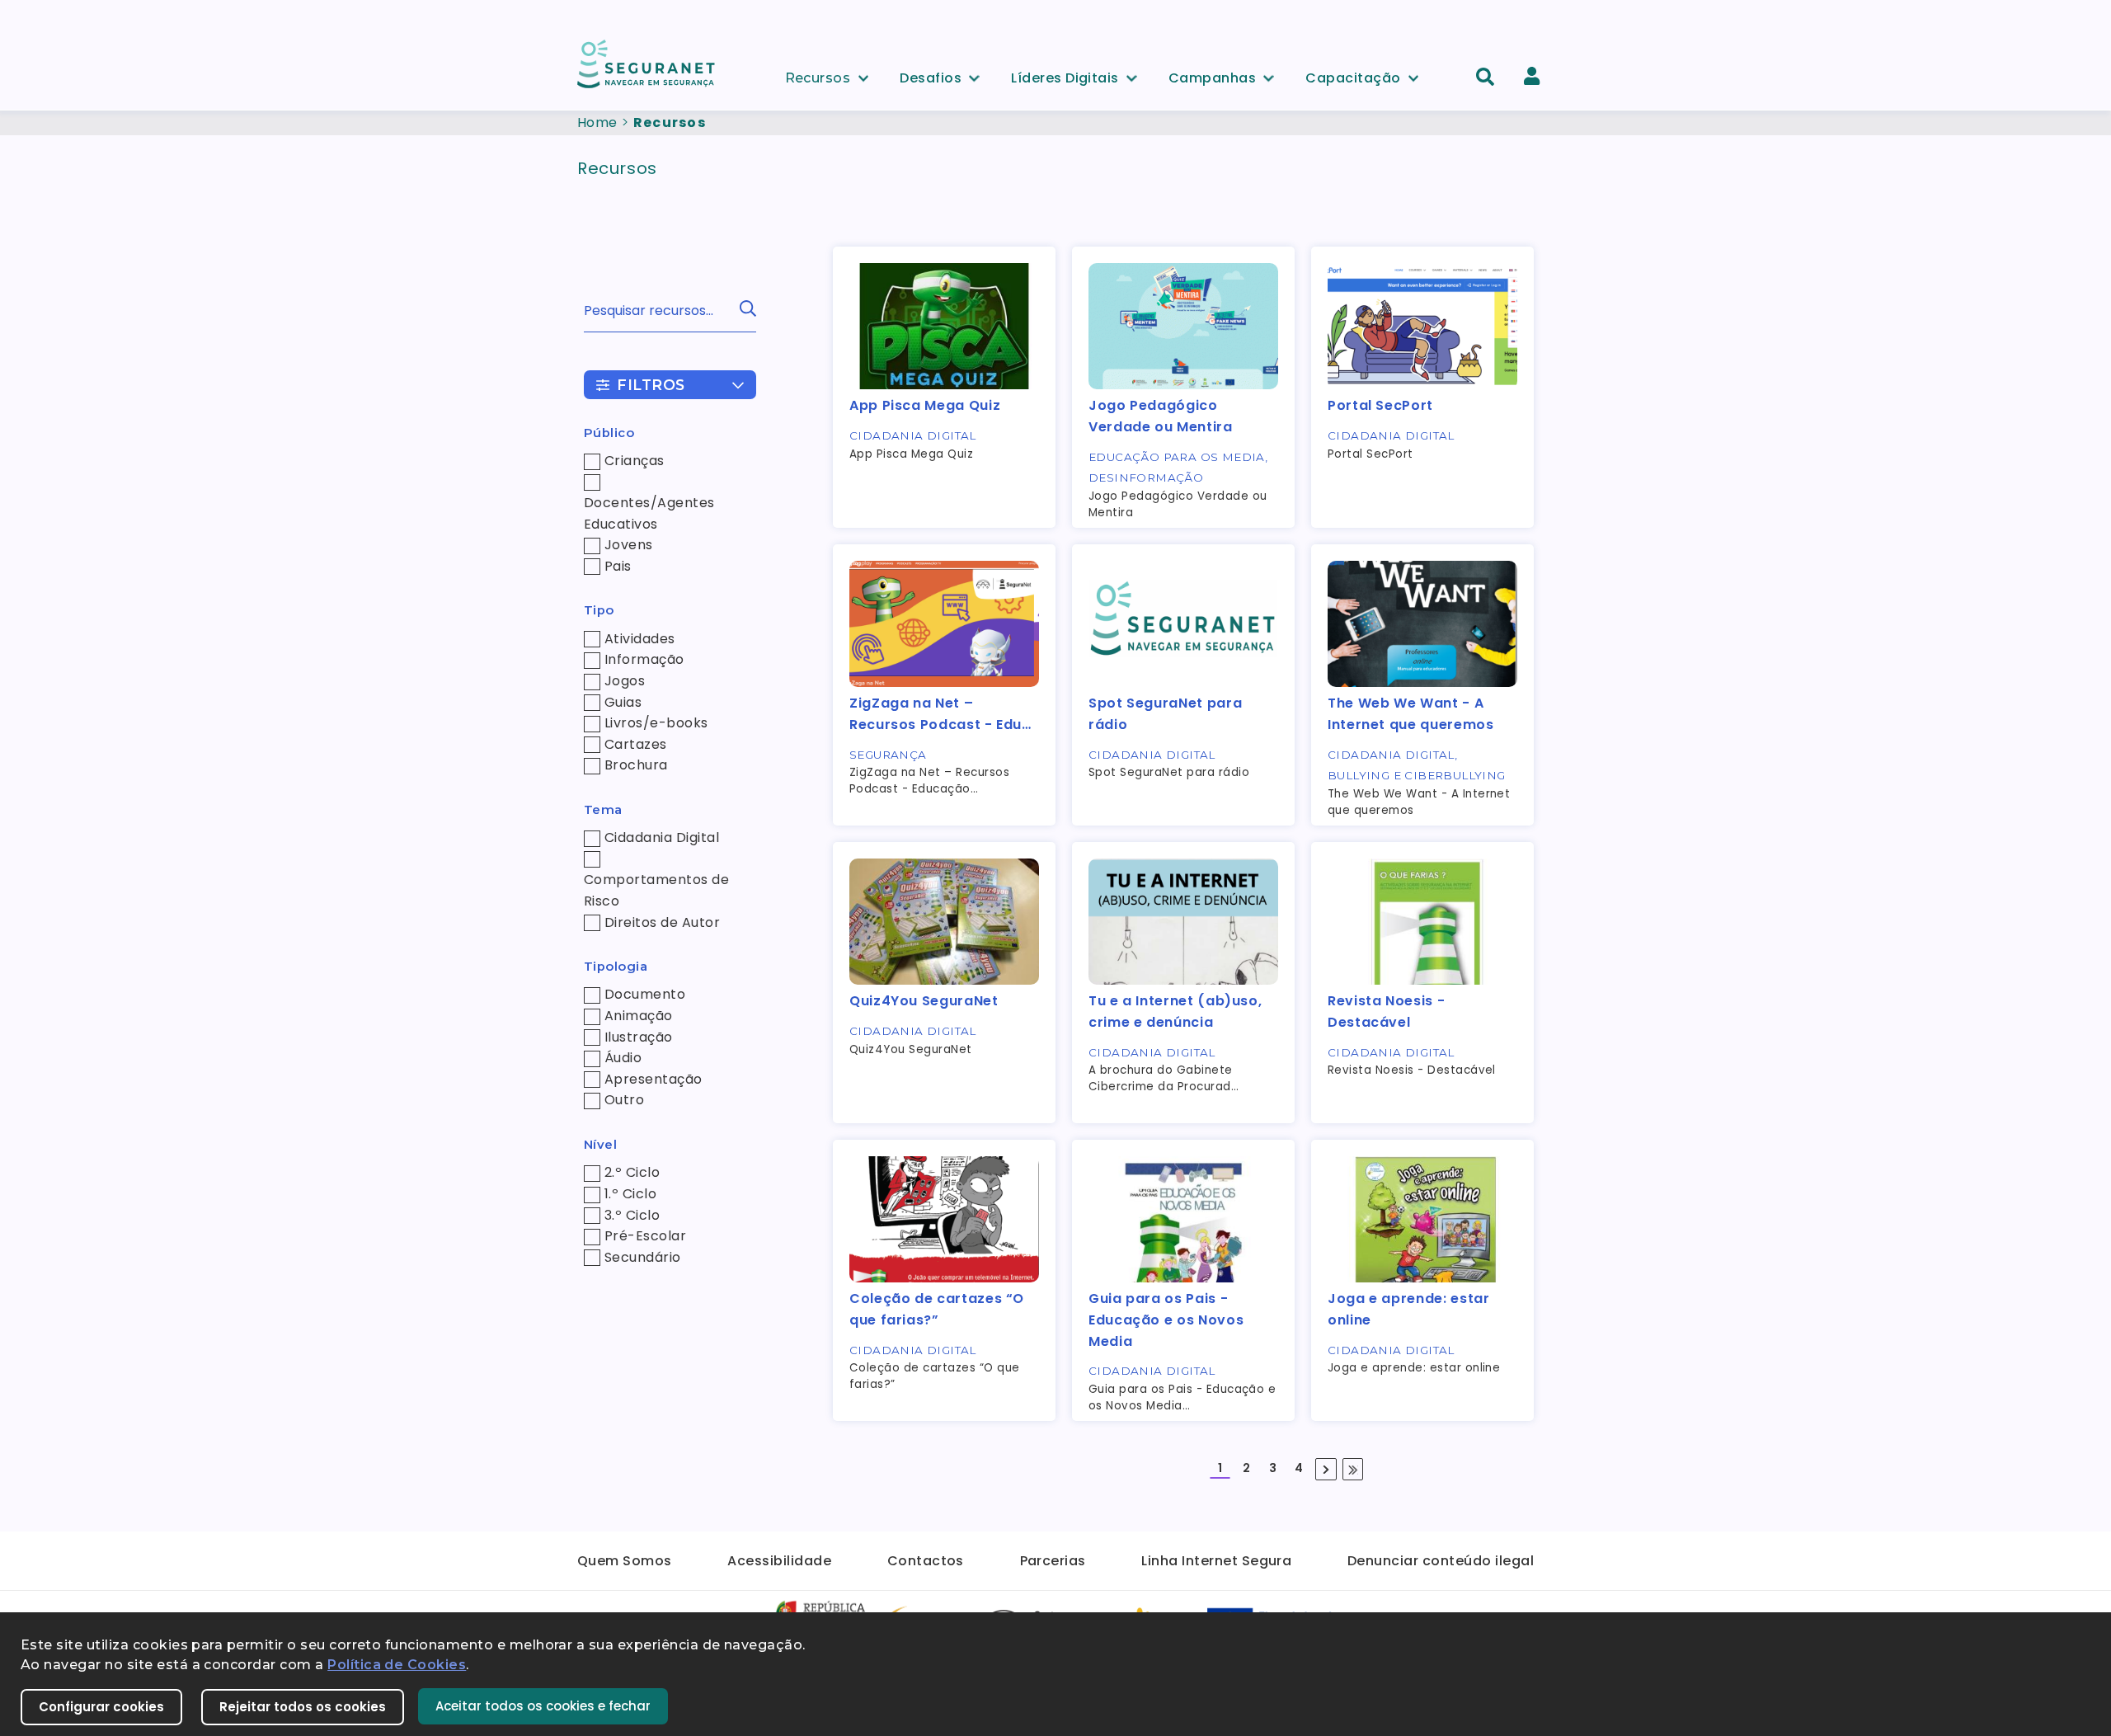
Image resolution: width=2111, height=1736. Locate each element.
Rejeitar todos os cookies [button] (303, 1707)
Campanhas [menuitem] (1212, 75)
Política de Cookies (397, 1665)
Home (597, 122)
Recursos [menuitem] (818, 75)
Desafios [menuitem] (931, 75)
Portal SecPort (1380, 405)
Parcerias (1053, 1561)
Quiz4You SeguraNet (924, 1001)
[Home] (647, 63)
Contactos (926, 1561)
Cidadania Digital (913, 435)
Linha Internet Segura (1216, 1561)
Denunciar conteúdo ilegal (1441, 1561)
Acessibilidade (779, 1561)
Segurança (888, 755)
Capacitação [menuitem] (1353, 75)
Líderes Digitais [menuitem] (1065, 75)
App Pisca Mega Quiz (925, 405)
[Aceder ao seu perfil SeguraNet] (1532, 76)
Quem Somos (625, 1561)
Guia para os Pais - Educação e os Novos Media (1166, 1320)
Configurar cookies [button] (101, 1707)
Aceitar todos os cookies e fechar (543, 1706)
